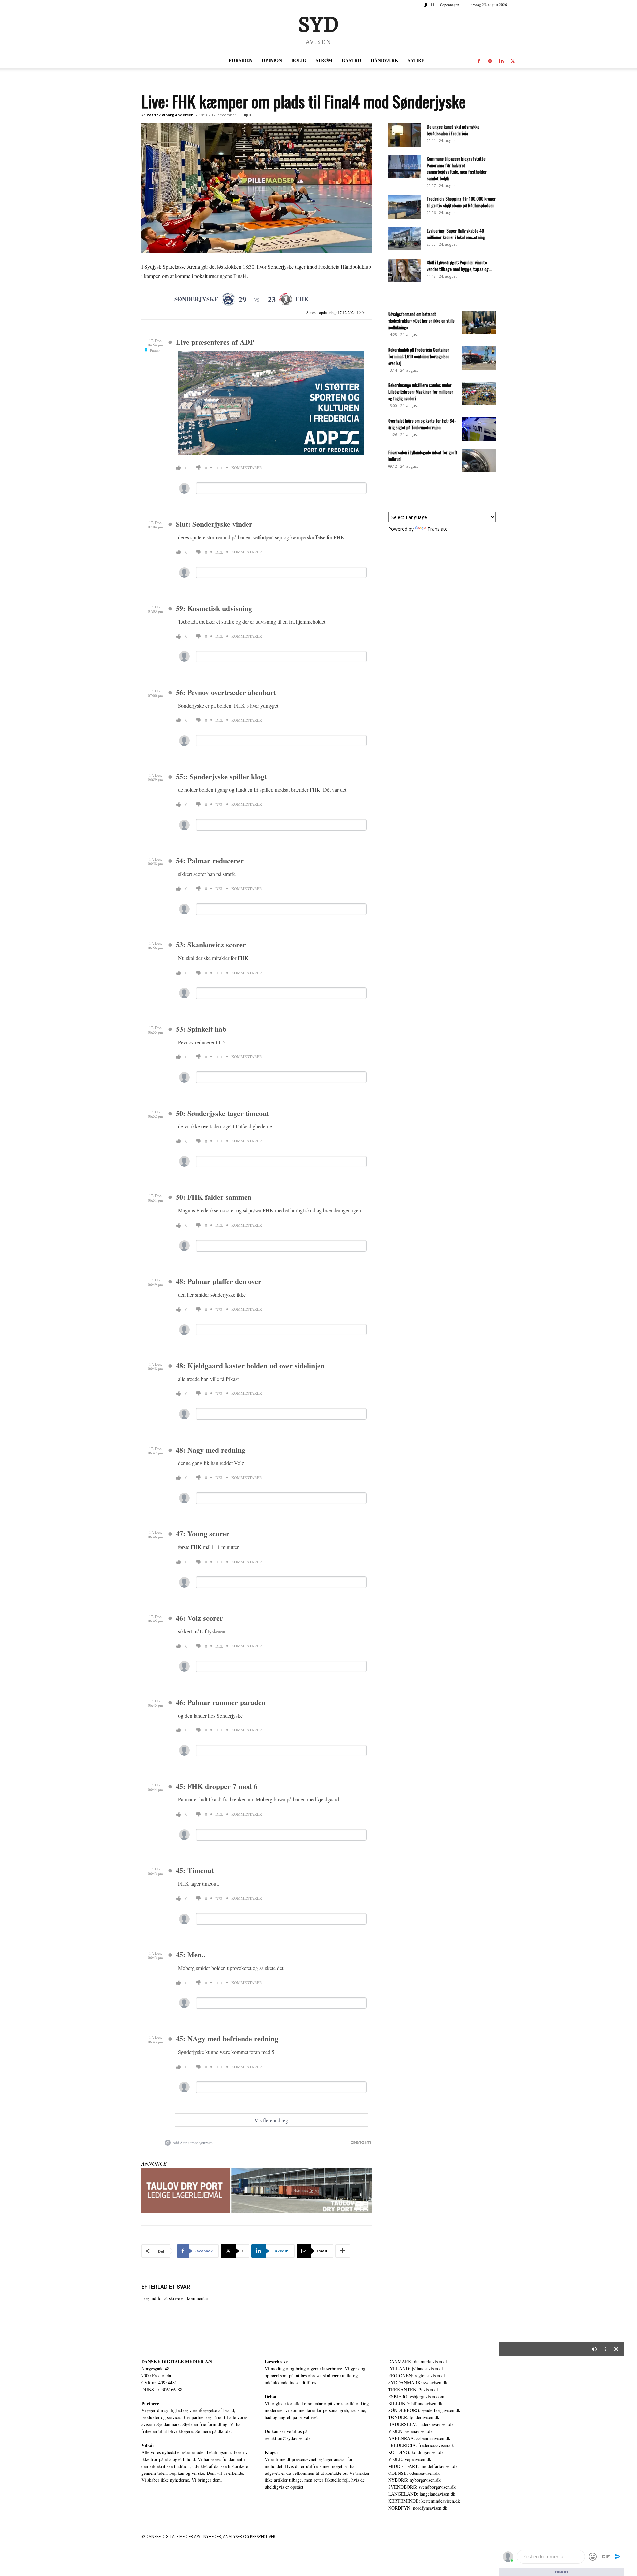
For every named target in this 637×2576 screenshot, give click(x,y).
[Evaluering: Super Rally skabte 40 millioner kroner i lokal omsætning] (405, 239)
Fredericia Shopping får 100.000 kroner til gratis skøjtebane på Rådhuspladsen (461, 202)
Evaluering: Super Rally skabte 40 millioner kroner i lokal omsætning (456, 234)
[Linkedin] (501, 60)
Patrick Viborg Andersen (170, 115)
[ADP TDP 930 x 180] (257, 2191)
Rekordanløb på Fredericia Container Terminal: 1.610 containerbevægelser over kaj (419, 356)
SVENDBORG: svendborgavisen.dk (422, 2487)
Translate (437, 529)
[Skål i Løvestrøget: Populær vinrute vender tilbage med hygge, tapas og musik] (405, 271)
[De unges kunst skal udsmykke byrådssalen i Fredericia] (405, 135)
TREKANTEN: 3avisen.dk (414, 2389)
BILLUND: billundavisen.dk (415, 2403)
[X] (513, 60)
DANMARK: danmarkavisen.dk (418, 2362)
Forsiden (241, 60)
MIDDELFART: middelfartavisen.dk (423, 2466)
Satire (416, 60)
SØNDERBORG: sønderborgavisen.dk (424, 2410)
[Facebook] (479, 60)
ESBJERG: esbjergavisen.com (416, 2396)
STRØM (324, 60)
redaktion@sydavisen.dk (288, 2438)
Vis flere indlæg (271, 2120)
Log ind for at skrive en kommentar (175, 2298)
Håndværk (385, 60)
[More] (343, 2251)
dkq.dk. (225, 2431)
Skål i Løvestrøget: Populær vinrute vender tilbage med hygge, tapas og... (459, 266)
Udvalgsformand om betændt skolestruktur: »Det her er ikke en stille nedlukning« (421, 321)
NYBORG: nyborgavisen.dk (414, 2480)
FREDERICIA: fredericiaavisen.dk (421, 2445)
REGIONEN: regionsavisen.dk (417, 2375)
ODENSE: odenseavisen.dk (414, 2473)
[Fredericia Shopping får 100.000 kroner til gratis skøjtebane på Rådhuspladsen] (405, 207)
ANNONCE (154, 2164)
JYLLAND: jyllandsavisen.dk (416, 2369)
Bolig (299, 60)
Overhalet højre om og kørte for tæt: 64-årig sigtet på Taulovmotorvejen (422, 424)
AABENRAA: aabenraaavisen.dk (419, 2438)
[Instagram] (490, 60)
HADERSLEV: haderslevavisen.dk (421, 2424)
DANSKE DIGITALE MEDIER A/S (177, 2362)
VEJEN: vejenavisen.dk (410, 2431)
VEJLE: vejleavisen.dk (410, 2459)
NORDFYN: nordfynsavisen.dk (418, 2508)
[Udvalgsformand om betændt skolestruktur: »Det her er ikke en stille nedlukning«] (479, 322)
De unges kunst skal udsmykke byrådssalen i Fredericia (453, 130)
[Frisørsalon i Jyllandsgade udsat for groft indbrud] (479, 461)
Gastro (352, 60)
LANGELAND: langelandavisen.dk (422, 2494)
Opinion (272, 60)
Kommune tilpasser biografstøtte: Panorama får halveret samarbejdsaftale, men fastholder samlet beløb (457, 168)
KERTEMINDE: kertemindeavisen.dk (424, 2501)
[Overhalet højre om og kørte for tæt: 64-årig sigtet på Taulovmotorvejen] (479, 429)
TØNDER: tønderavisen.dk (414, 2417)
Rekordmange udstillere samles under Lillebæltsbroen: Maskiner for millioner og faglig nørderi (421, 392)
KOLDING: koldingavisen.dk (416, 2452)
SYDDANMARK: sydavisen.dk (418, 2382)
